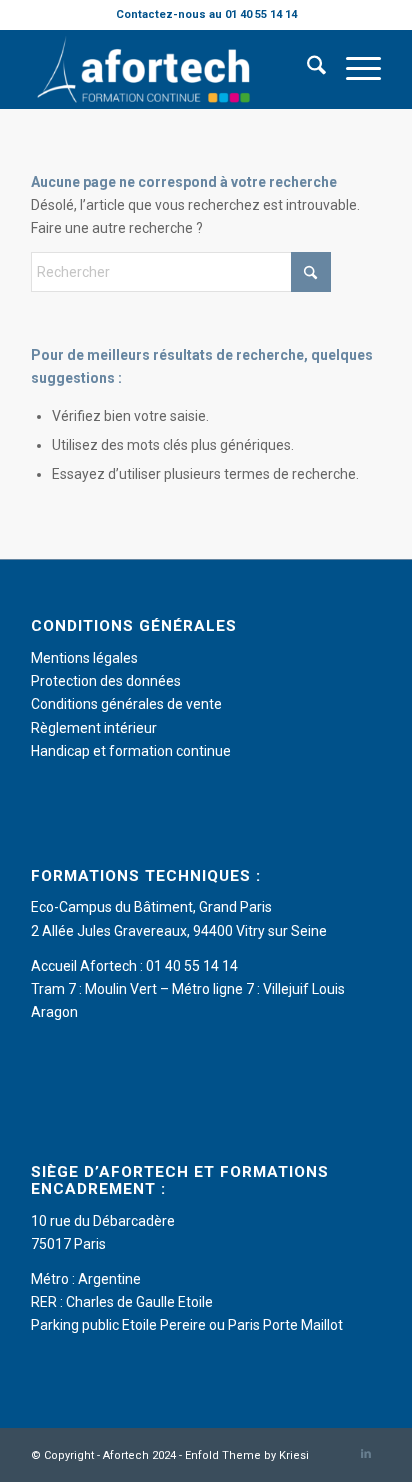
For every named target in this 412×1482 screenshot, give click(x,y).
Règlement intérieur (94, 728)
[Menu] (353, 69)
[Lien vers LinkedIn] (366, 1454)
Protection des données (106, 681)
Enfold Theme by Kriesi (247, 1455)
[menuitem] (306, 69)
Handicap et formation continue (131, 751)
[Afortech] (171, 69)
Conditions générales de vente (126, 704)
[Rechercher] (306, 69)
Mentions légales (84, 658)
